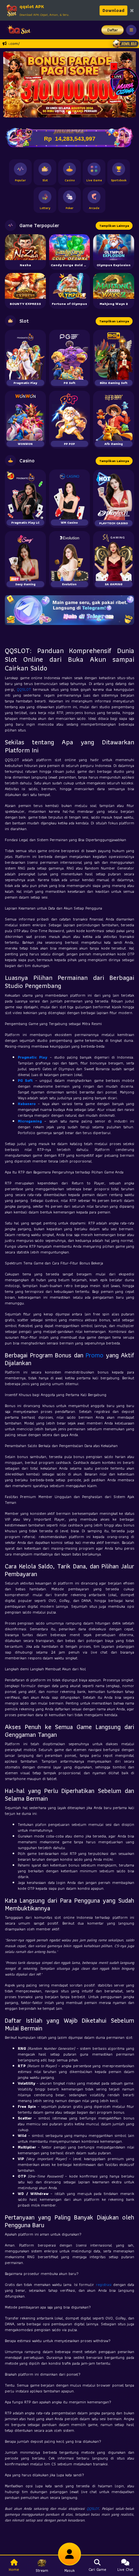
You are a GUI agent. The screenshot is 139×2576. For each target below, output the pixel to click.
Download (113, 10)
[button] (11, 84)
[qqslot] (17, 30)
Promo (95, 1355)
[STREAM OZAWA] (124, 81)
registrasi (104, 2284)
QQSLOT (24, 689)
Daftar (113, 30)
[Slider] (69, 84)
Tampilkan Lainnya (114, 226)
